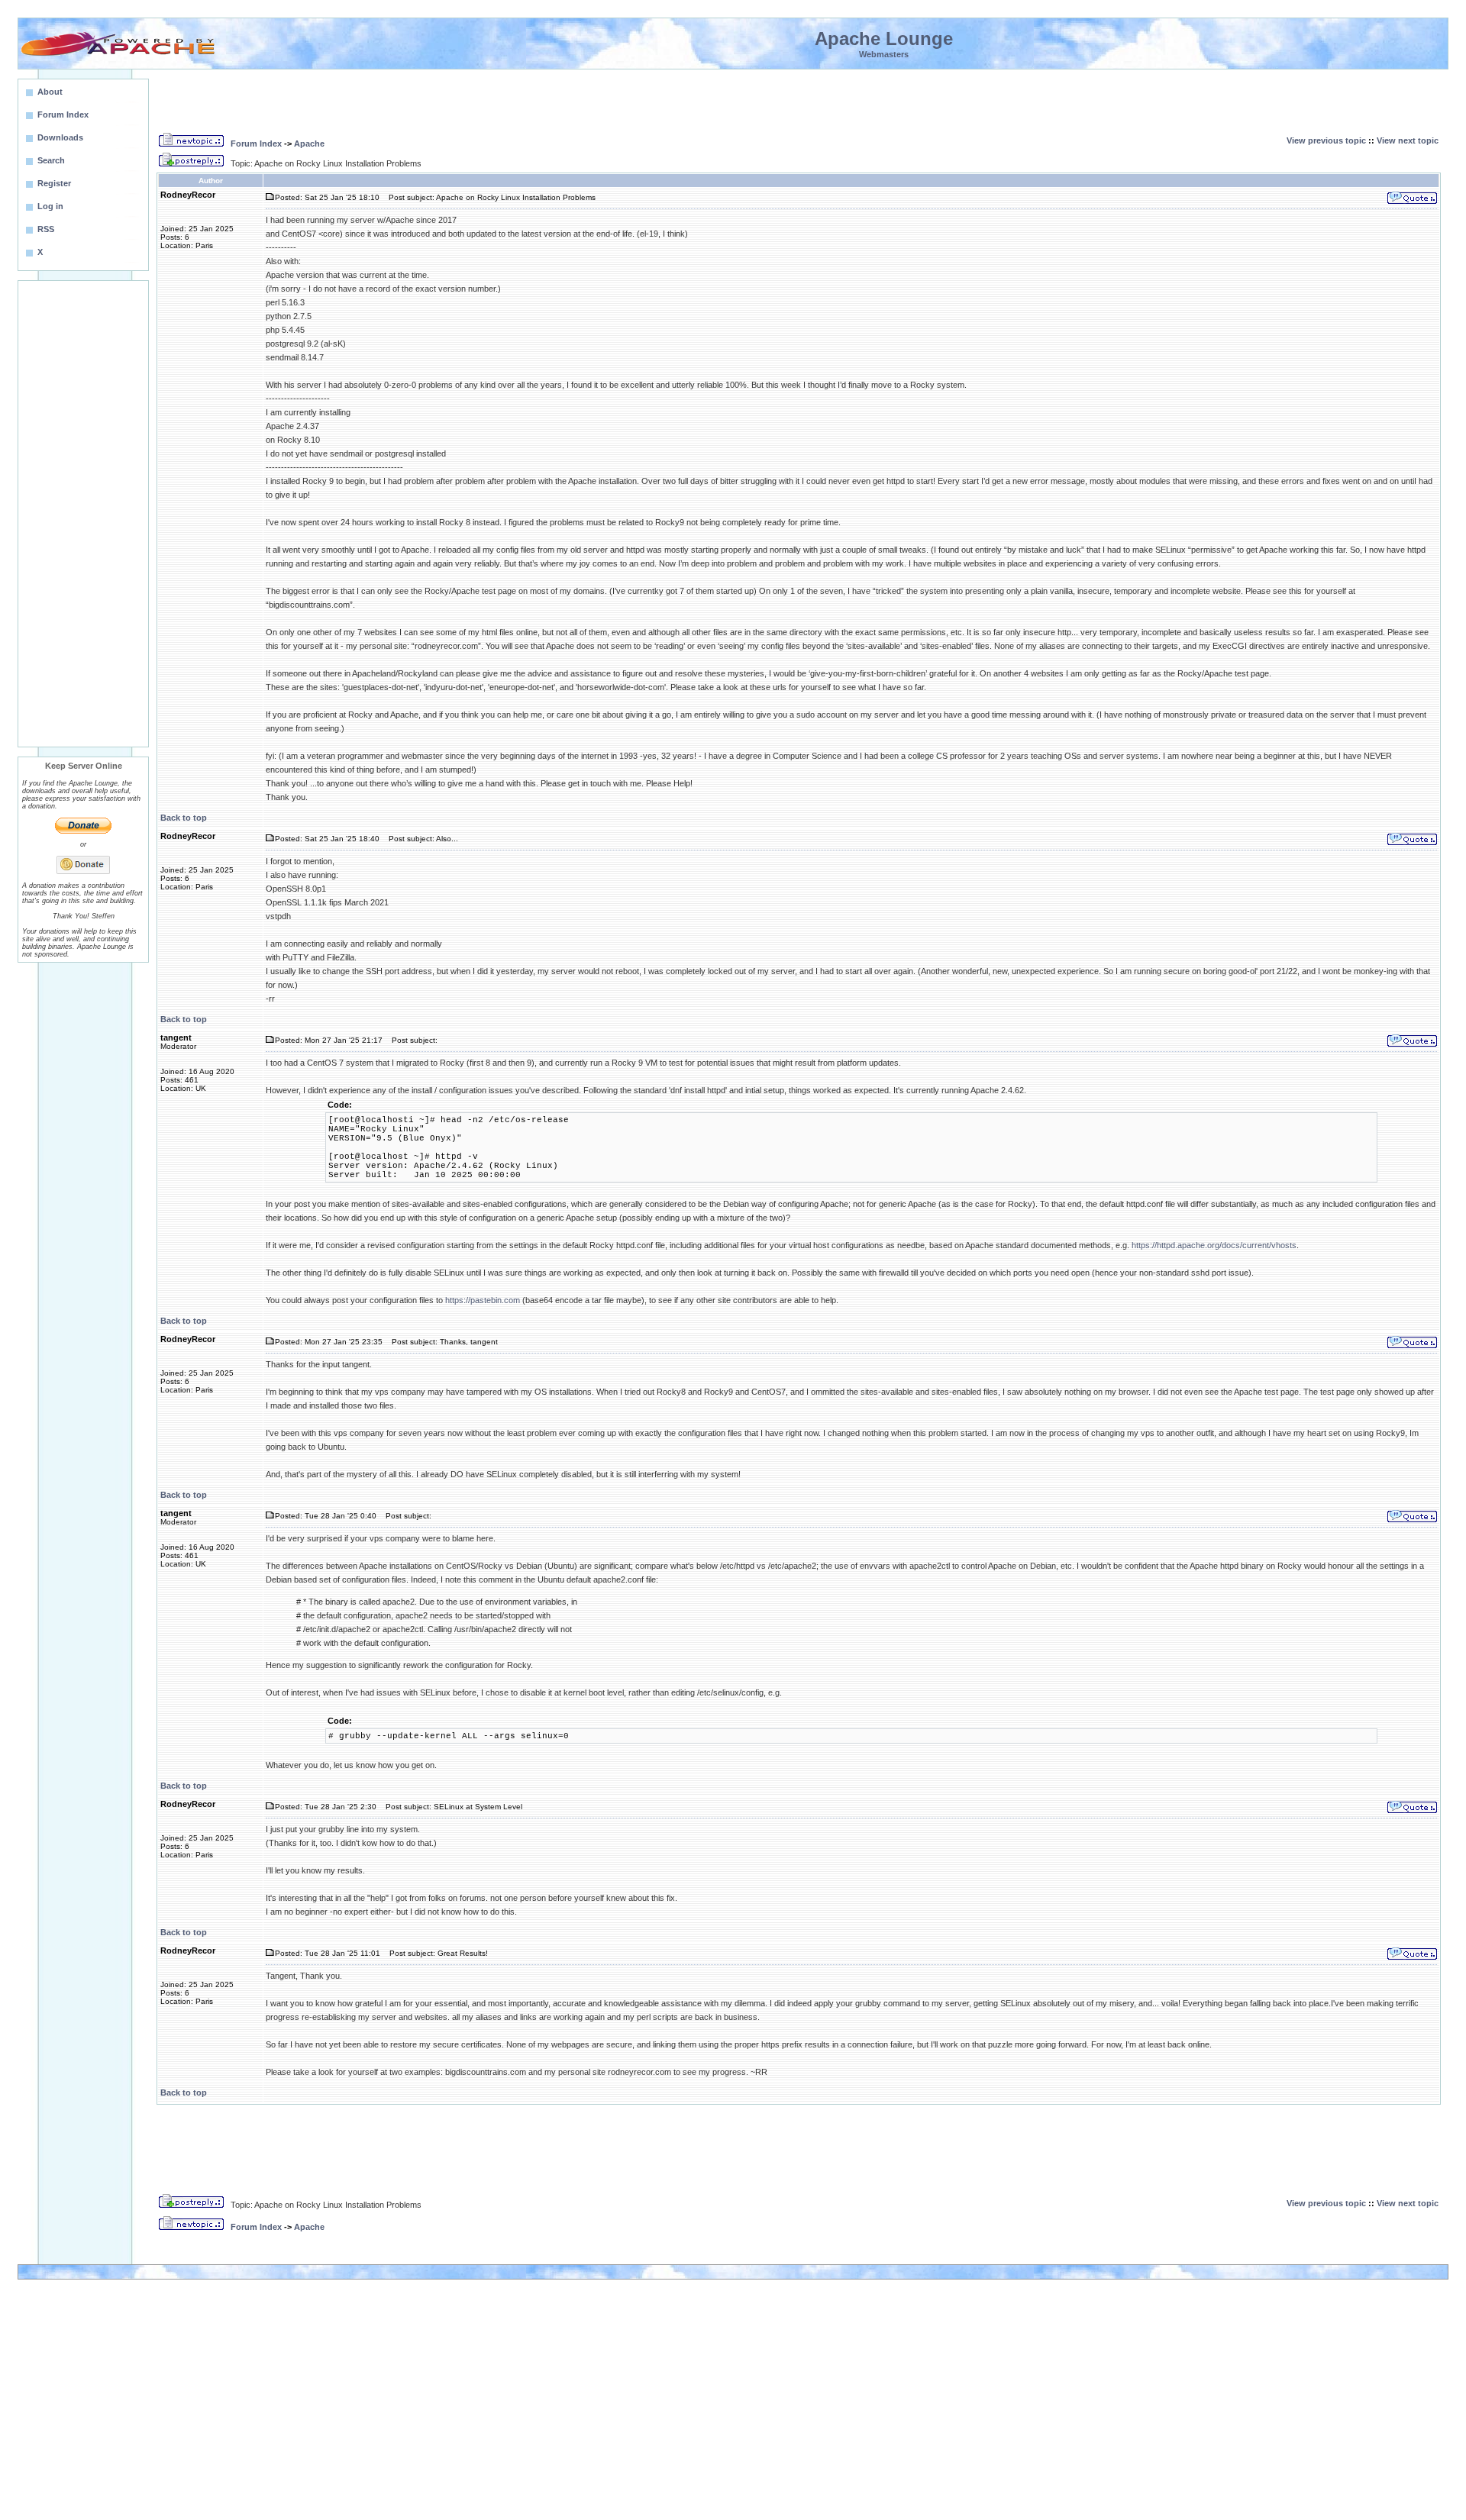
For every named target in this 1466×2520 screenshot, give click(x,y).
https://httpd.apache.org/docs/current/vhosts (1214, 1245)
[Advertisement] (83, 514)
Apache (309, 144)
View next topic (1408, 140)
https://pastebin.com (483, 1300)
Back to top (184, 818)
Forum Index (256, 144)
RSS (46, 229)
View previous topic (1326, 140)
